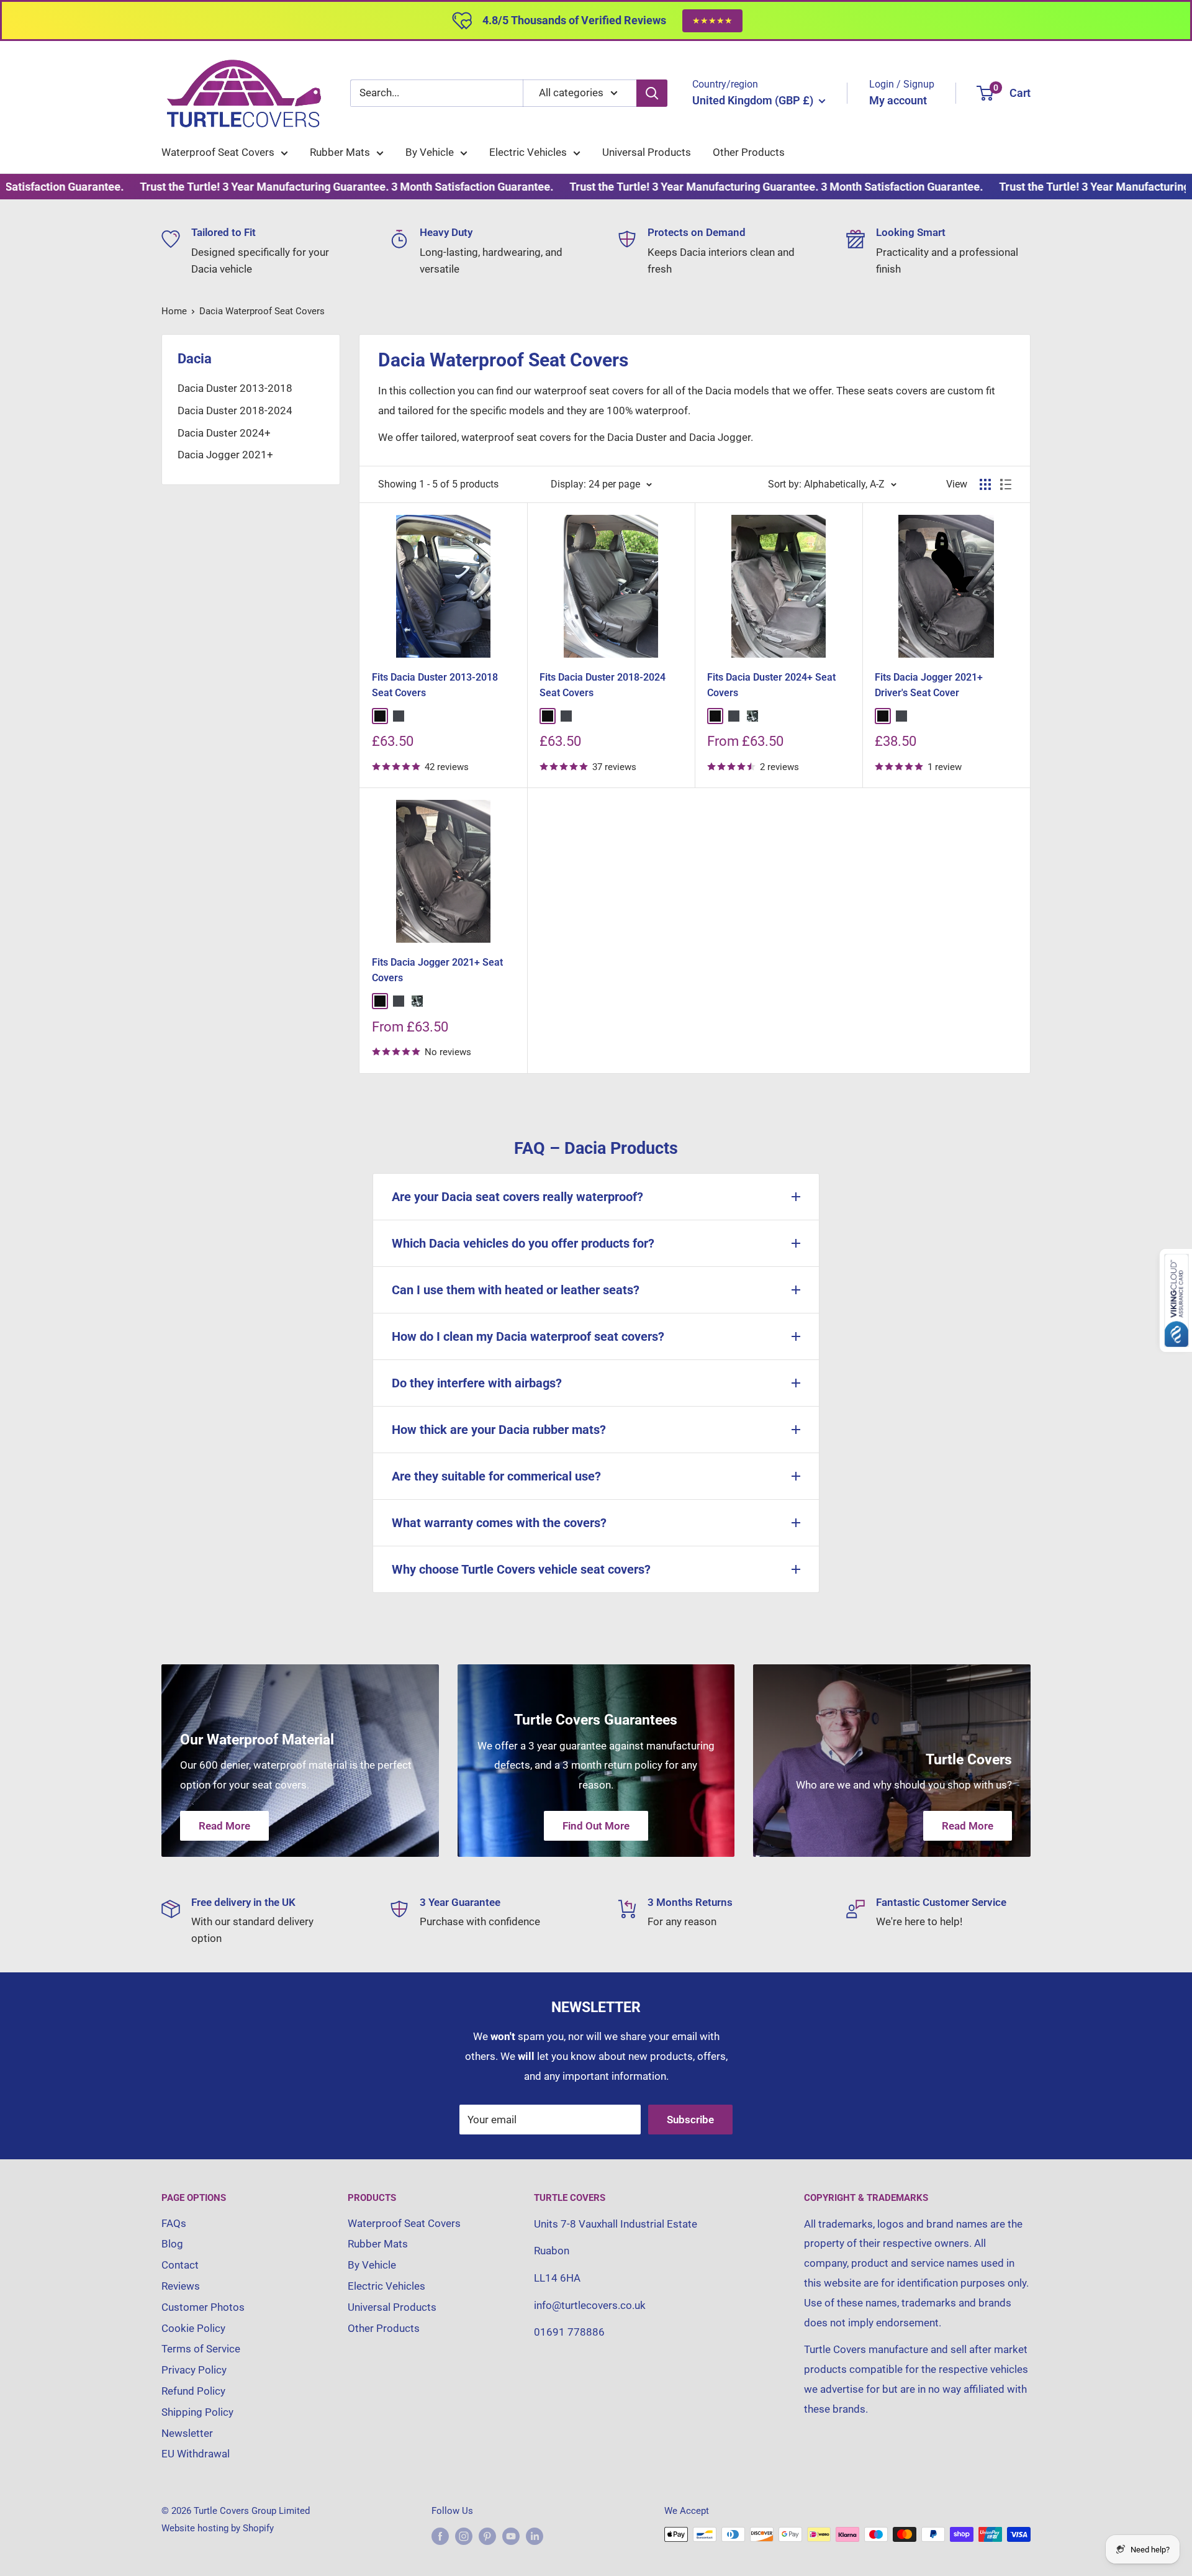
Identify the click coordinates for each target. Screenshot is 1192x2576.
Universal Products (647, 152)
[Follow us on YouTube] (511, 2536)
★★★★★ (712, 20)
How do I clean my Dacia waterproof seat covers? (528, 1336)
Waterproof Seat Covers (218, 152)
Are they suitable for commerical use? (496, 1476)
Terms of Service (201, 2349)
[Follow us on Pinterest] (487, 2536)
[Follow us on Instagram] (464, 2536)
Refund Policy (193, 2391)
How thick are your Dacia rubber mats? (499, 1430)
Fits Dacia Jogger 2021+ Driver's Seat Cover (929, 685)
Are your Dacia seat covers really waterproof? (517, 1197)
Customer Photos (203, 2307)
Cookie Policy (193, 2328)
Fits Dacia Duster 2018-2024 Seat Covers (603, 685)
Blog (172, 2244)
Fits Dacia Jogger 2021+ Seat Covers (437, 970)
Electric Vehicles (528, 152)
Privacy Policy (194, 2370)
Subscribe (690, 2120)
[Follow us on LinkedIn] (535, 2536)
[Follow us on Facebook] (440, 2536)
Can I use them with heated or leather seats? (516, 1290)
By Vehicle (430, 152)
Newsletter (187, 2433)
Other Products (749, 152)
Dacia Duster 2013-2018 (235, 388)
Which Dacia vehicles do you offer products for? (523, 1243)
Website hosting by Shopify (218, 2528)
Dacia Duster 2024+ (224, 433)
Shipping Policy (197, 2412)
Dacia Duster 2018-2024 (235, 410)
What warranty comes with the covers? (499, 1523)
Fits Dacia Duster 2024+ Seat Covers (771, 685)
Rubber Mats (340, 152)
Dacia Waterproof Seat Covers (262, 311)
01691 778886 (569, 2332)
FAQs (174, 2223)
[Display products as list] (1006, 484)
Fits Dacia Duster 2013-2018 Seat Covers (435, 685)
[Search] (652, 93)
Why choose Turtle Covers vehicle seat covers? (521, 1569)
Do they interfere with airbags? (477, 1383)
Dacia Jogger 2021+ (225, 455)
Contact (180, 2265)
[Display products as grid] (985, 484)
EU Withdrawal (196, 2454)
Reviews (181, 2286)
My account (898, 100)
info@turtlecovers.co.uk (590, 2305)
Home (174, 311)
